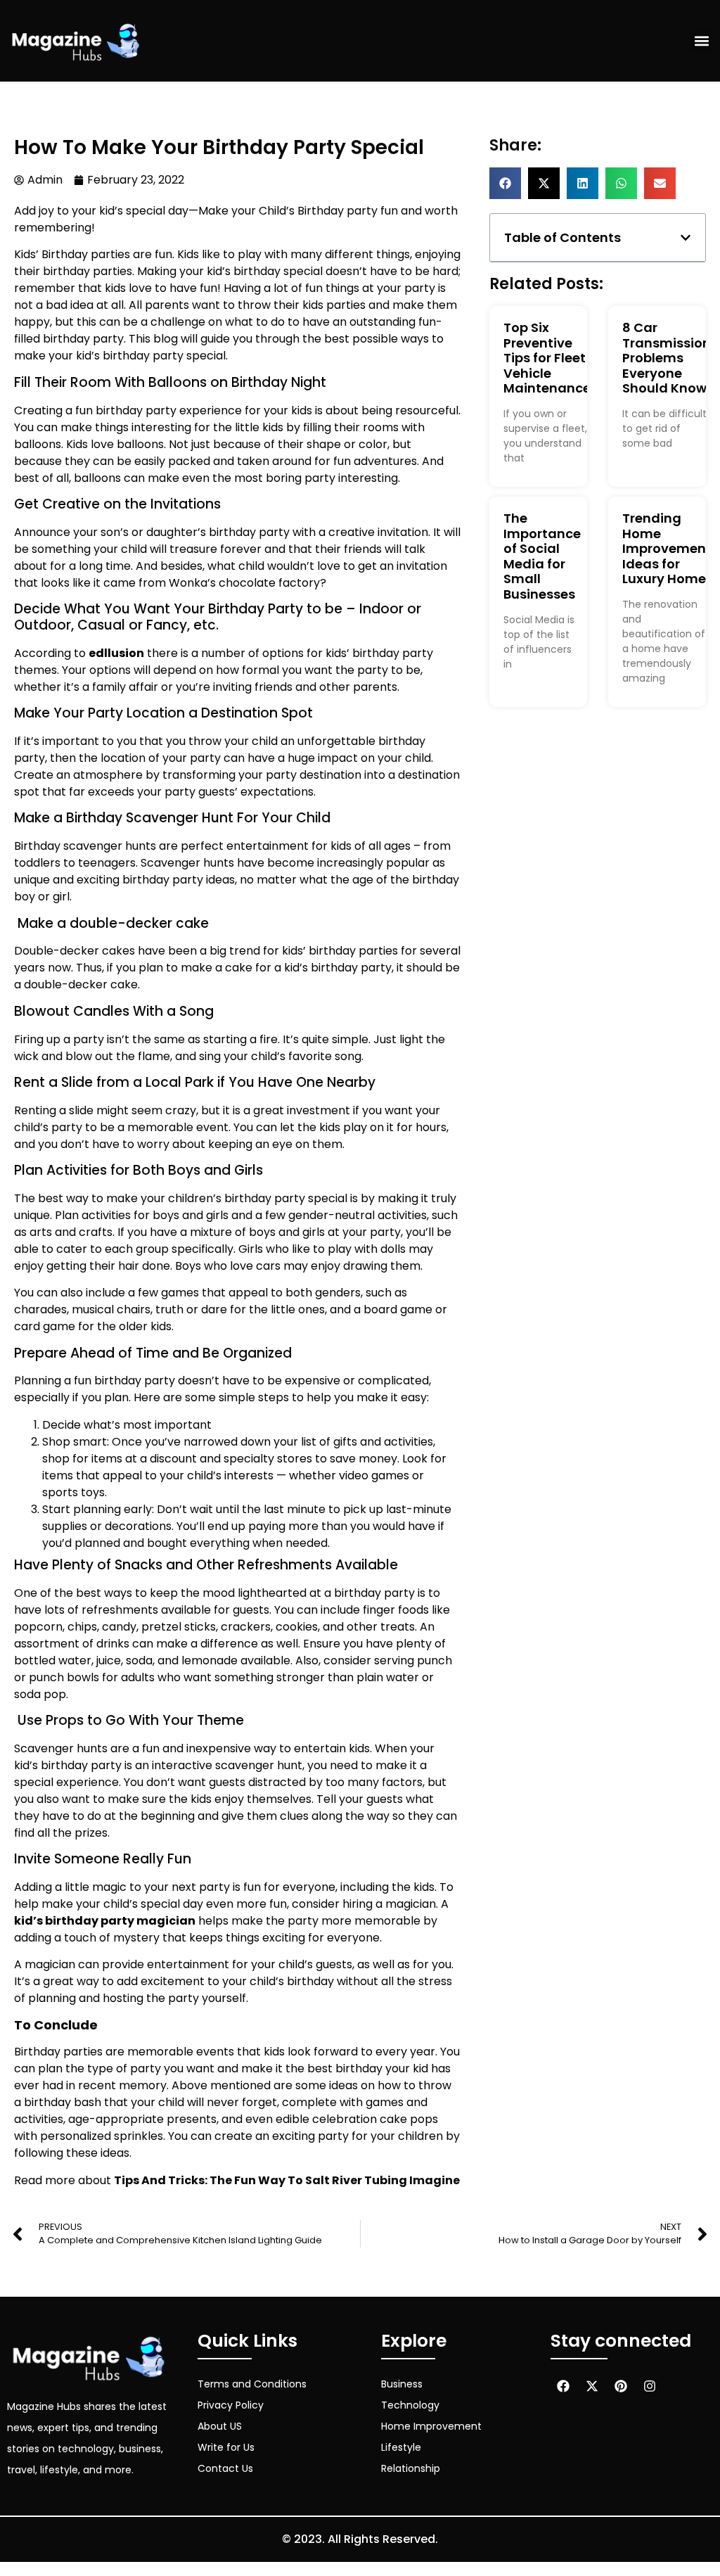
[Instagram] (650, 2386)
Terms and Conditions (252, 2384)
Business (402, 2384)
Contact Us (225, 2468)
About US (220, 2426)
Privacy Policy (231, 2405)
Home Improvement (431, 2426)
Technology (410, 2405)
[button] (701, 41)
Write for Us (226, 2447)
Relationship (411, 2468)
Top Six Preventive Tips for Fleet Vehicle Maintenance (547, 358)
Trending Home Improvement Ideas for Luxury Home (667, 548)
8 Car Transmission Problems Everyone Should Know (667, 358)
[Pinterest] (621, 2386)
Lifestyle (401, 2447)
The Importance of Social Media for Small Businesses (542, 556)
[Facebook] (563, 2386)
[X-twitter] (592, 2386)
